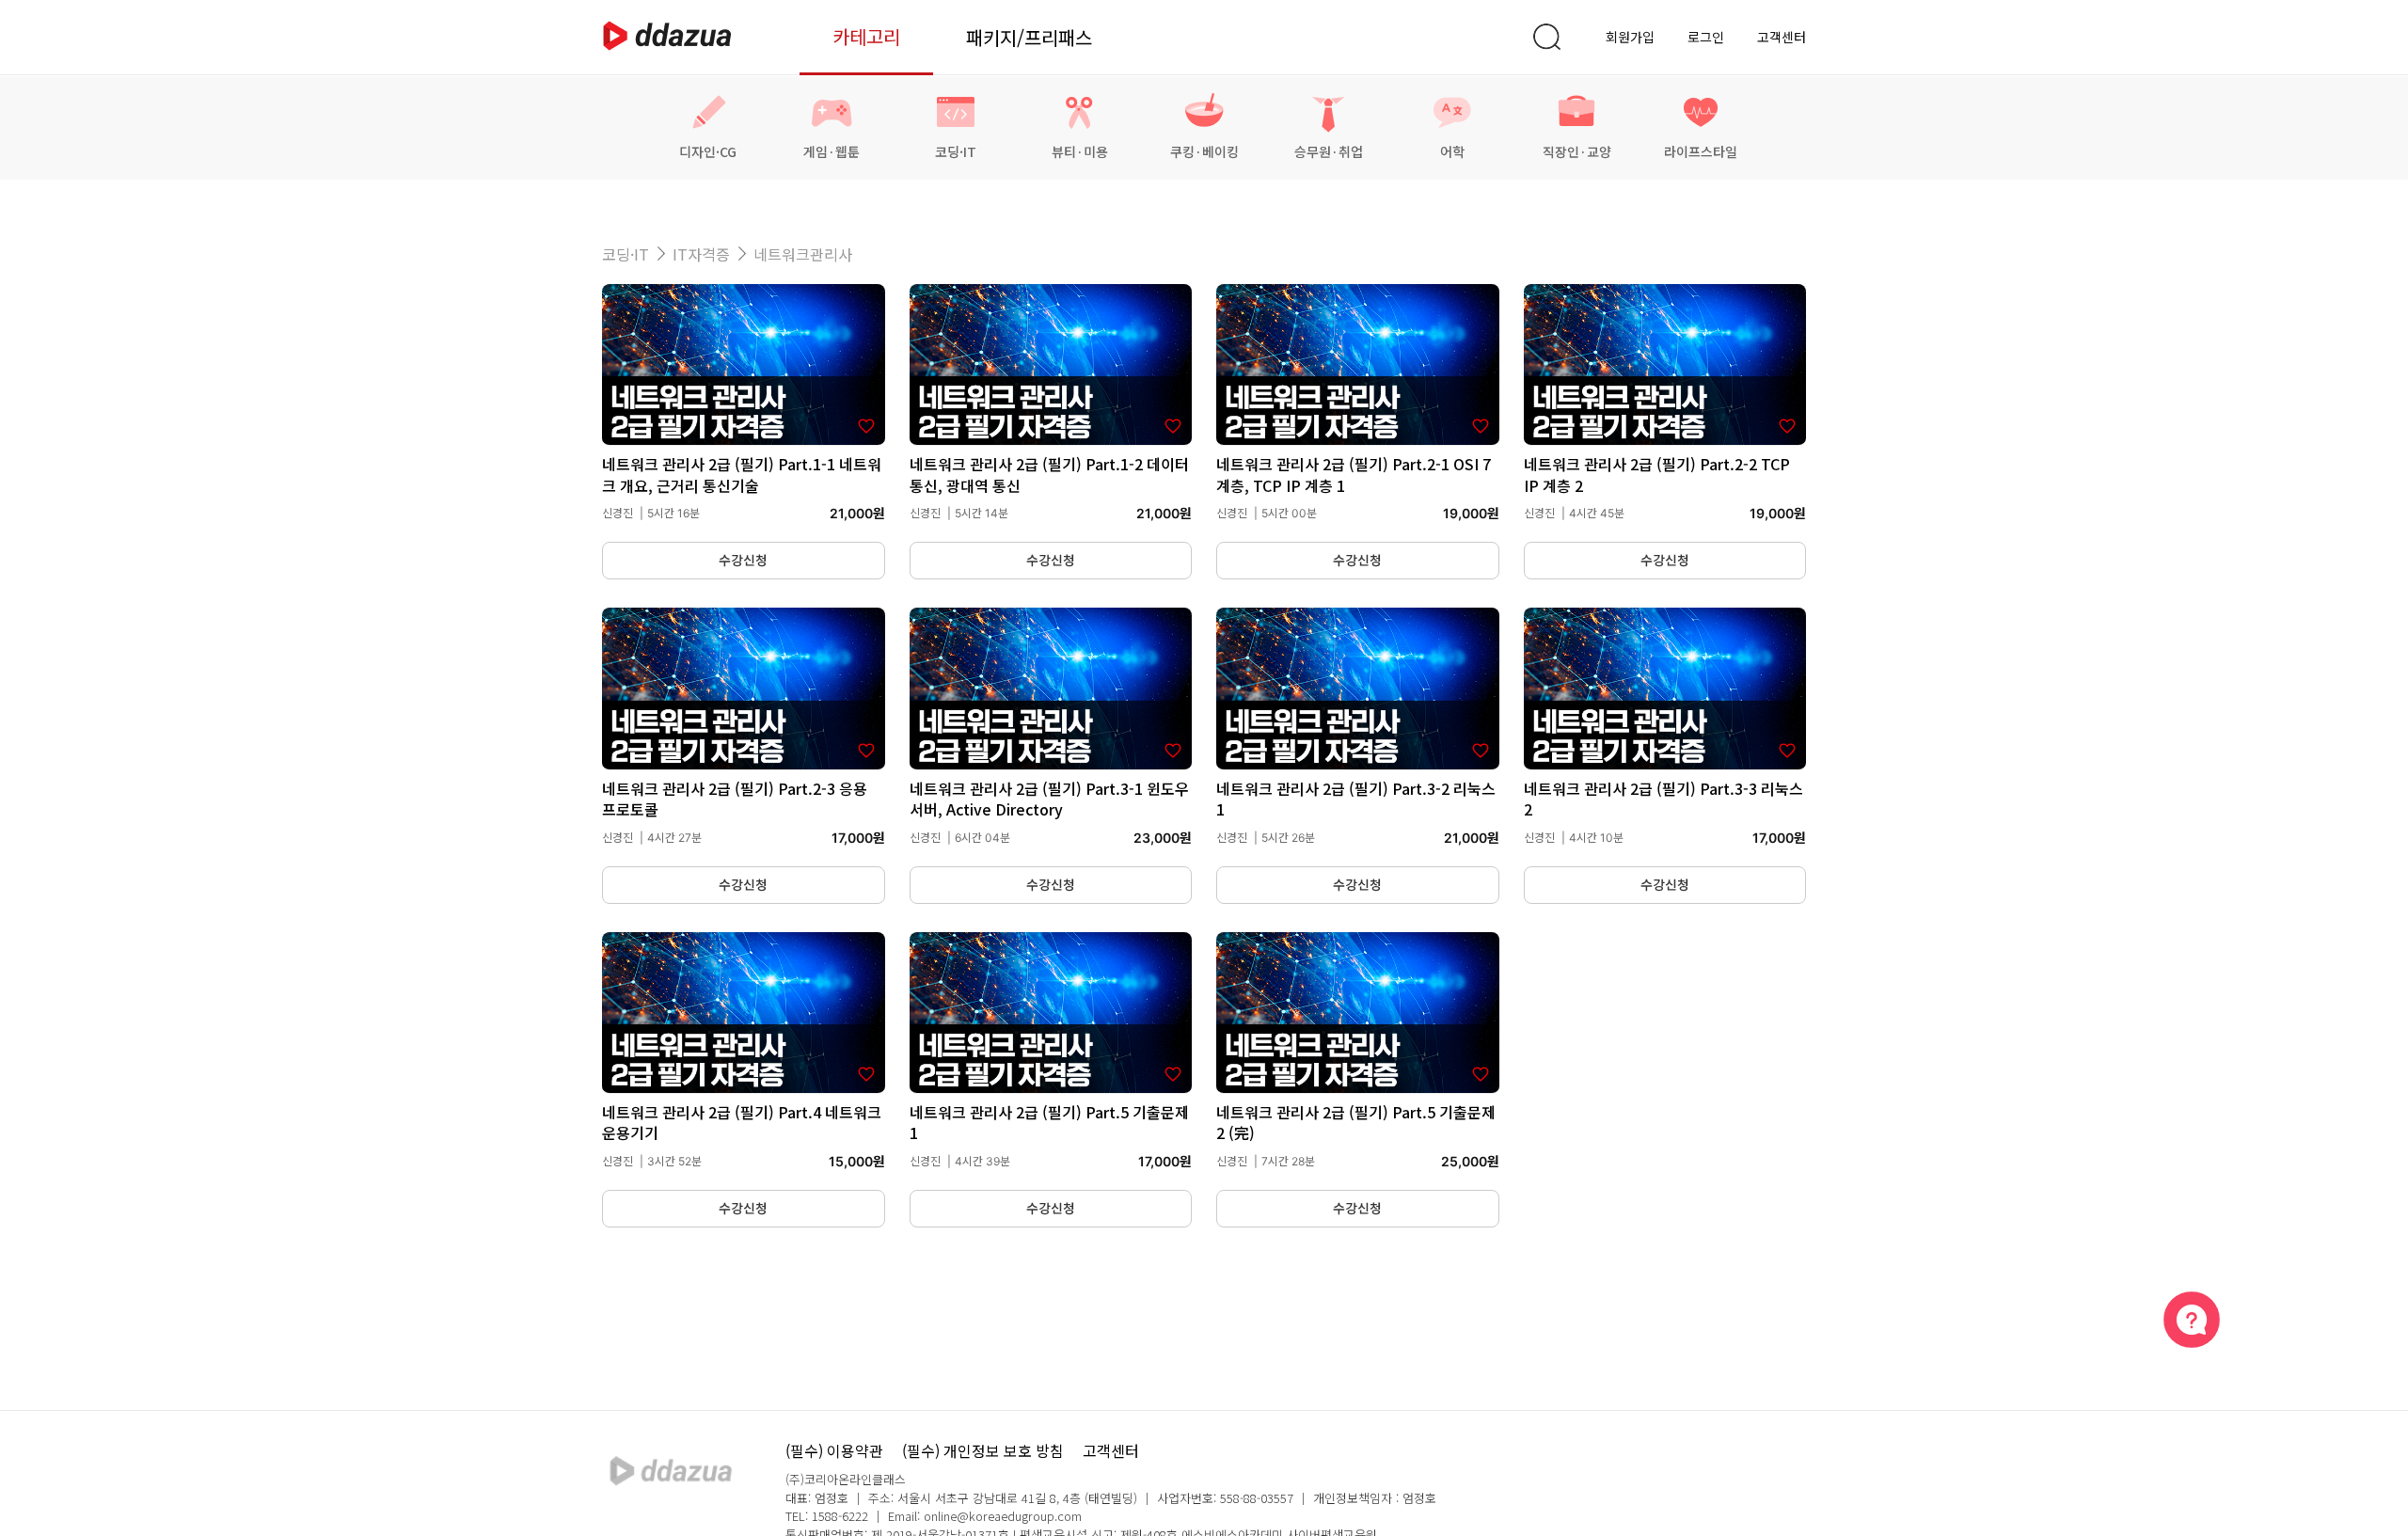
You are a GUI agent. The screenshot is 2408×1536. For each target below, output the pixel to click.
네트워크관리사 (803, 254)
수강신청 (743, 560)
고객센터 (1782, 37)
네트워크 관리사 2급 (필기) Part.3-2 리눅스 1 (1356, 799)
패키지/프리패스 (1029, 37)
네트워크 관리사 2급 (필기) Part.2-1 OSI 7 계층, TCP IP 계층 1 (1354, 474)
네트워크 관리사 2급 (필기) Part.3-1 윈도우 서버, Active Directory (1049, 799)
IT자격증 (701, 254)
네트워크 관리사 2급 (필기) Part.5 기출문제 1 (1049, 1122)
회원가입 (1630, 37)
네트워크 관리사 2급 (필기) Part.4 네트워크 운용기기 (742, 1122)
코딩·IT (626, 254)
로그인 (1706, 37)
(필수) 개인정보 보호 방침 (983, 1450)
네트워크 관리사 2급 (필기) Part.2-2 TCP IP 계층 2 (1657, 474)
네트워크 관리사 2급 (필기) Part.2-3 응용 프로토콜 (735, 799)
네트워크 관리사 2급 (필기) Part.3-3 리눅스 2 (1663, 799)
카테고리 (866, 36)
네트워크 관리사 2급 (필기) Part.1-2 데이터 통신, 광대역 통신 (1049, 474)
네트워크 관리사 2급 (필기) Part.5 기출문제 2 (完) (1356, 1122)
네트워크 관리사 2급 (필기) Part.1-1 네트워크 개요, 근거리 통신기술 (742, 474)
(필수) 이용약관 (834, 1450)
